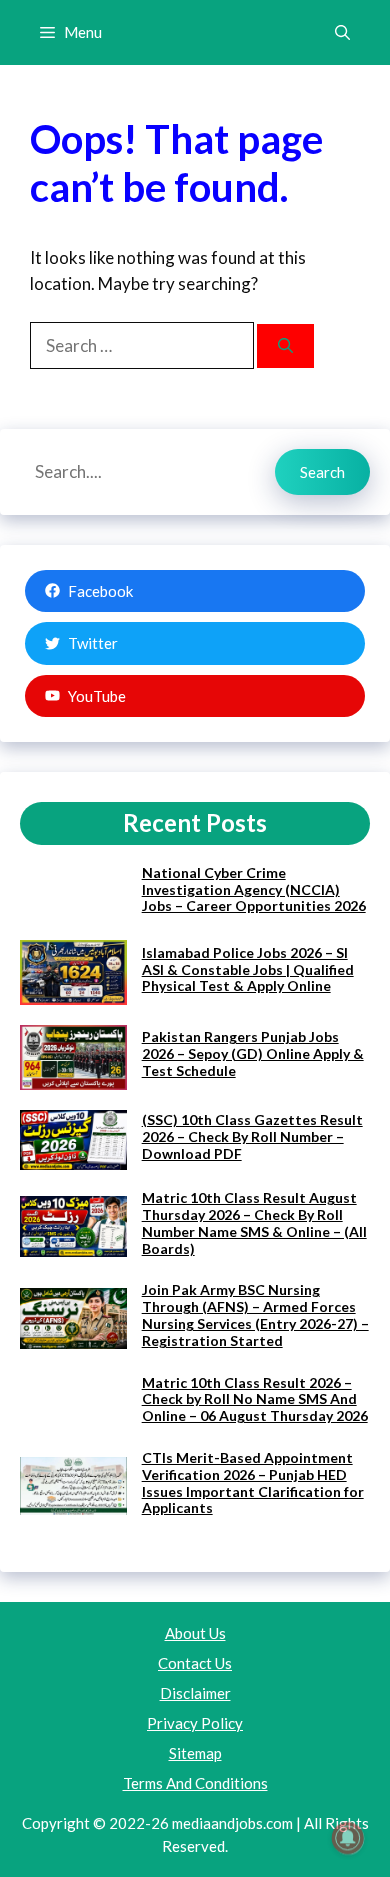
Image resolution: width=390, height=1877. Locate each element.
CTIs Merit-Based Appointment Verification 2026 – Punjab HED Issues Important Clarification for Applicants (253, 1482)
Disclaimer (195, 1693)
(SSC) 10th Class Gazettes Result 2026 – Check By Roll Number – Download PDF (252, 1136)
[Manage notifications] (348, 1838)
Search (322, 472)
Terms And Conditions (195, 1783)
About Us (195, 1633)
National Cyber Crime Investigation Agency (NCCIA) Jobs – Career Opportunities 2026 (254, 889)
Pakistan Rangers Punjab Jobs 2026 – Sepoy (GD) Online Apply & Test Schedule (253, 1053)
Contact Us (195, 1663)
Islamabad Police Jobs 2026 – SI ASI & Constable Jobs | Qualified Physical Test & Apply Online (248, 969)
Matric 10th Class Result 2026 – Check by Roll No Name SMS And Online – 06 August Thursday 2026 (255, 1399)
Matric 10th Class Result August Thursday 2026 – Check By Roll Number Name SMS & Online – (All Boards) (254, 1222)
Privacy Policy (195, 1723)
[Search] (285, 346)
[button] (342, 32)
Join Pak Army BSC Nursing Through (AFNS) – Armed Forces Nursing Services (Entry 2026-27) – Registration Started (255, 1314)
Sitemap (195, 1753)
